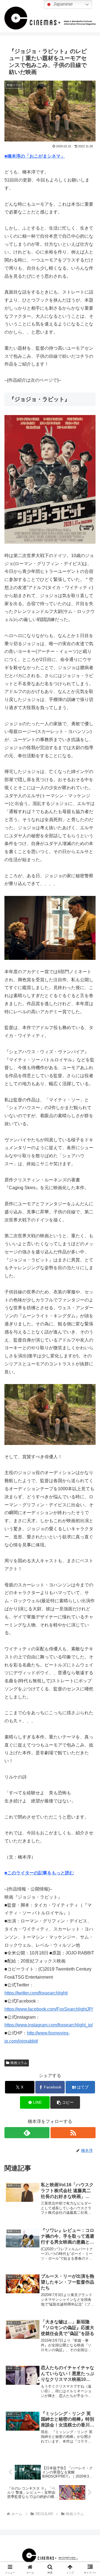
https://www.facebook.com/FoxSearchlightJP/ (49, 2009)
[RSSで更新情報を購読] (73, 2133)
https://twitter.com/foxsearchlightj (36, 1993)
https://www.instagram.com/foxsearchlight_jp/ (49, 2025)
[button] (65, 2102)
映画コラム (19, 2063)
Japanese (62, 4)
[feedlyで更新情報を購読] (27, 2133)
